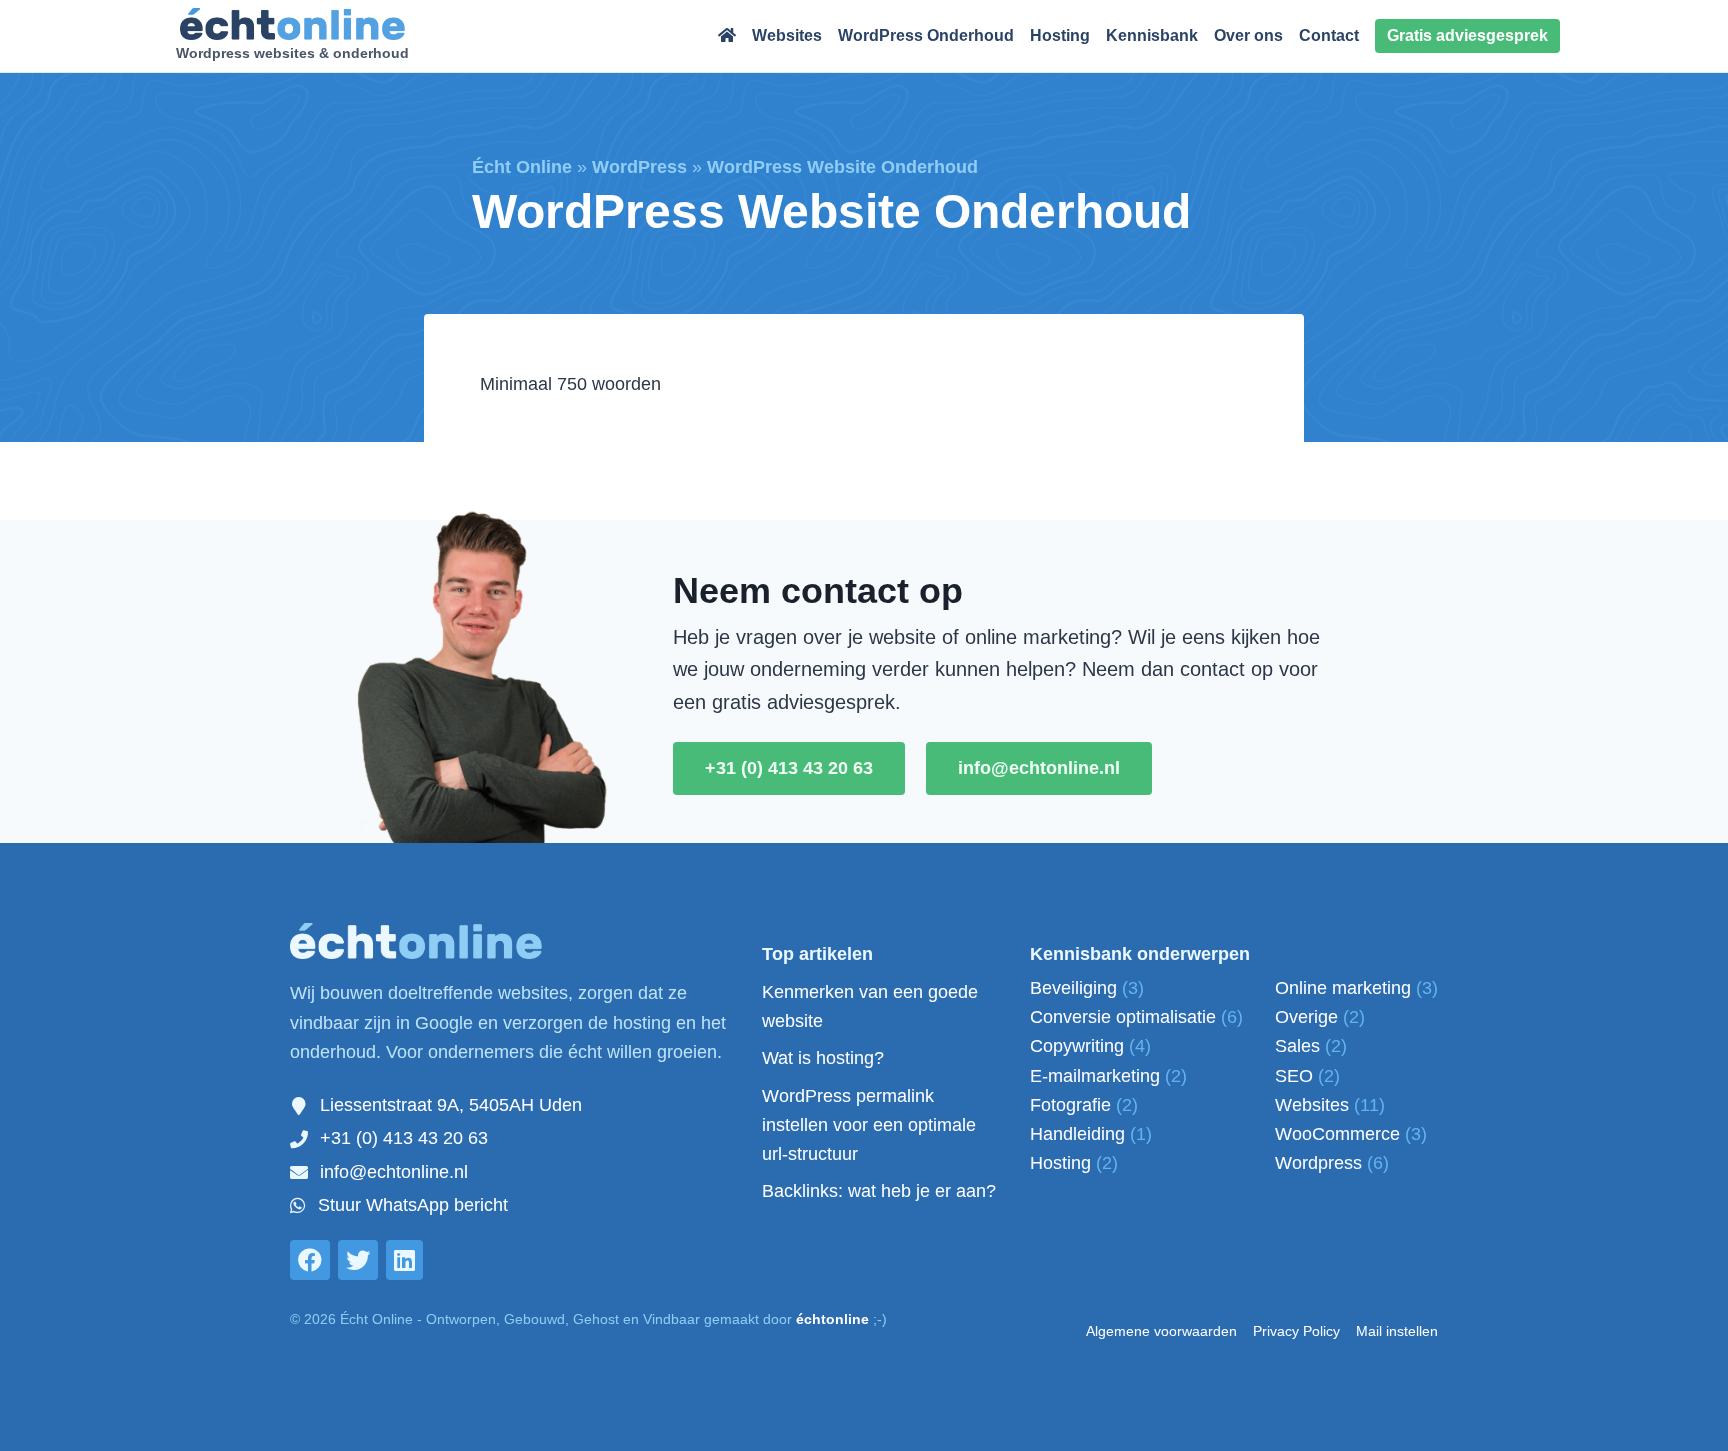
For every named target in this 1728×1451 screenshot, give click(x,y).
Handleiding (1091, 1134)
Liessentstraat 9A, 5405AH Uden (451, 1105)
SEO (1307, 1076)
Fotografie (1084, 1105)
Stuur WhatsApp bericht (413, 1205)
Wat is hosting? (823, 1058)
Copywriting (1090, 1046)
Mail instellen (1397, 1331)
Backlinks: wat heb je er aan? (879, 1191)
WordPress (639, 167)
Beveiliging (1087, 988)
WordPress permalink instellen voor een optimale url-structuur (869, 1125)
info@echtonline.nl (1039, 768)
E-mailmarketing (1108, 1076)
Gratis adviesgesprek (1467, 35)
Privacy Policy (1296, 1331)
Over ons (1248, 35)
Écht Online (522, 167)
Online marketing (1356, 988)
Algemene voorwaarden (1161, 1331)
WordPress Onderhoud (926, 35)
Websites (787, 35)
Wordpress (1332, 1163)
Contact (1329, 35)
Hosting (1060, 35)
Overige (1320, 1017)
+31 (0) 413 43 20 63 (789, 768)
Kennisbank (1152, 35)
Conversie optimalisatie (1136, 1017)
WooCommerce (1351, 1134)
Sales (1311, 1046)
